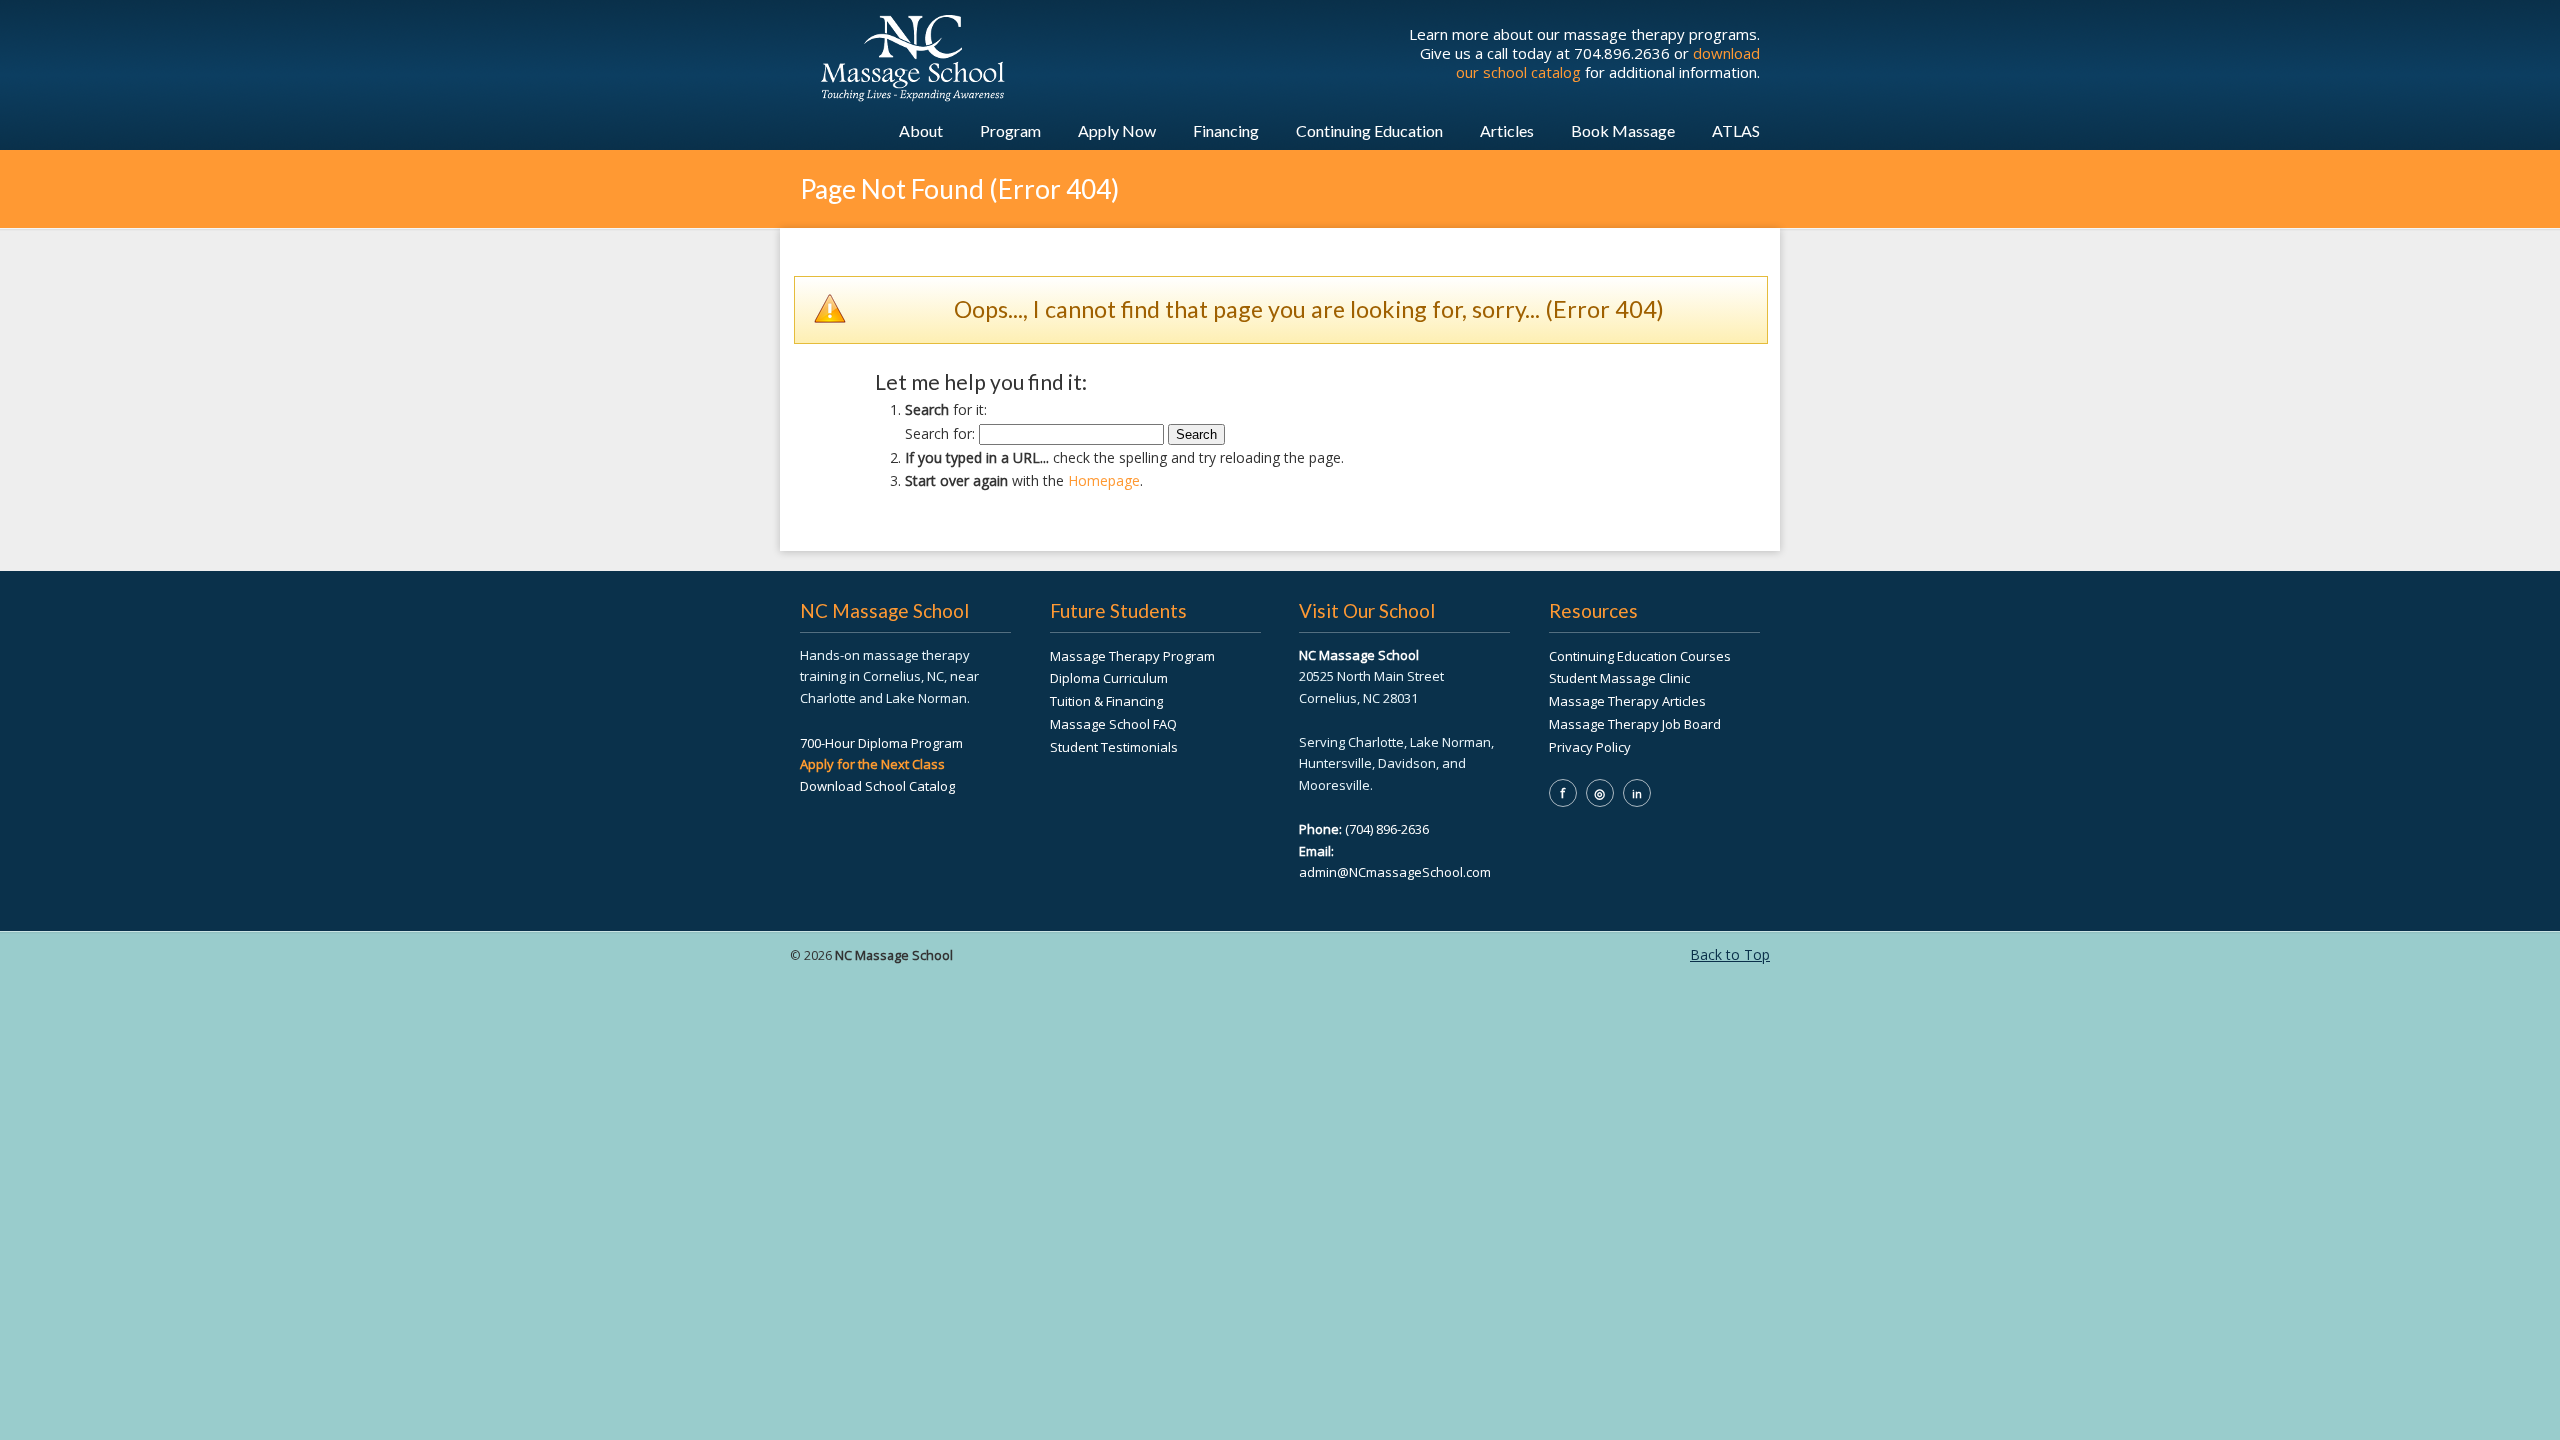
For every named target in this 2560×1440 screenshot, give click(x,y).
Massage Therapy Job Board (1635, 724)
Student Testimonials (1114, 747)
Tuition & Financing (1106, 701)
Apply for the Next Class (872, 764)
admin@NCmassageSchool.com (1395, 872)
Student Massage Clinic (1619, 678)
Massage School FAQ (1113, 724)
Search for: (940, 433)
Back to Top (1730, 954)
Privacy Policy (1590, 747)
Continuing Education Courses (1640, 656)
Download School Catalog (877, 786)
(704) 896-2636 (1387, 829)
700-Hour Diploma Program (881, 743)
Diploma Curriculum (1109, 678)
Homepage (1104, 480)
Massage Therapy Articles (1627, 701)
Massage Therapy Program (1132, 656)
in (1637, 793)
